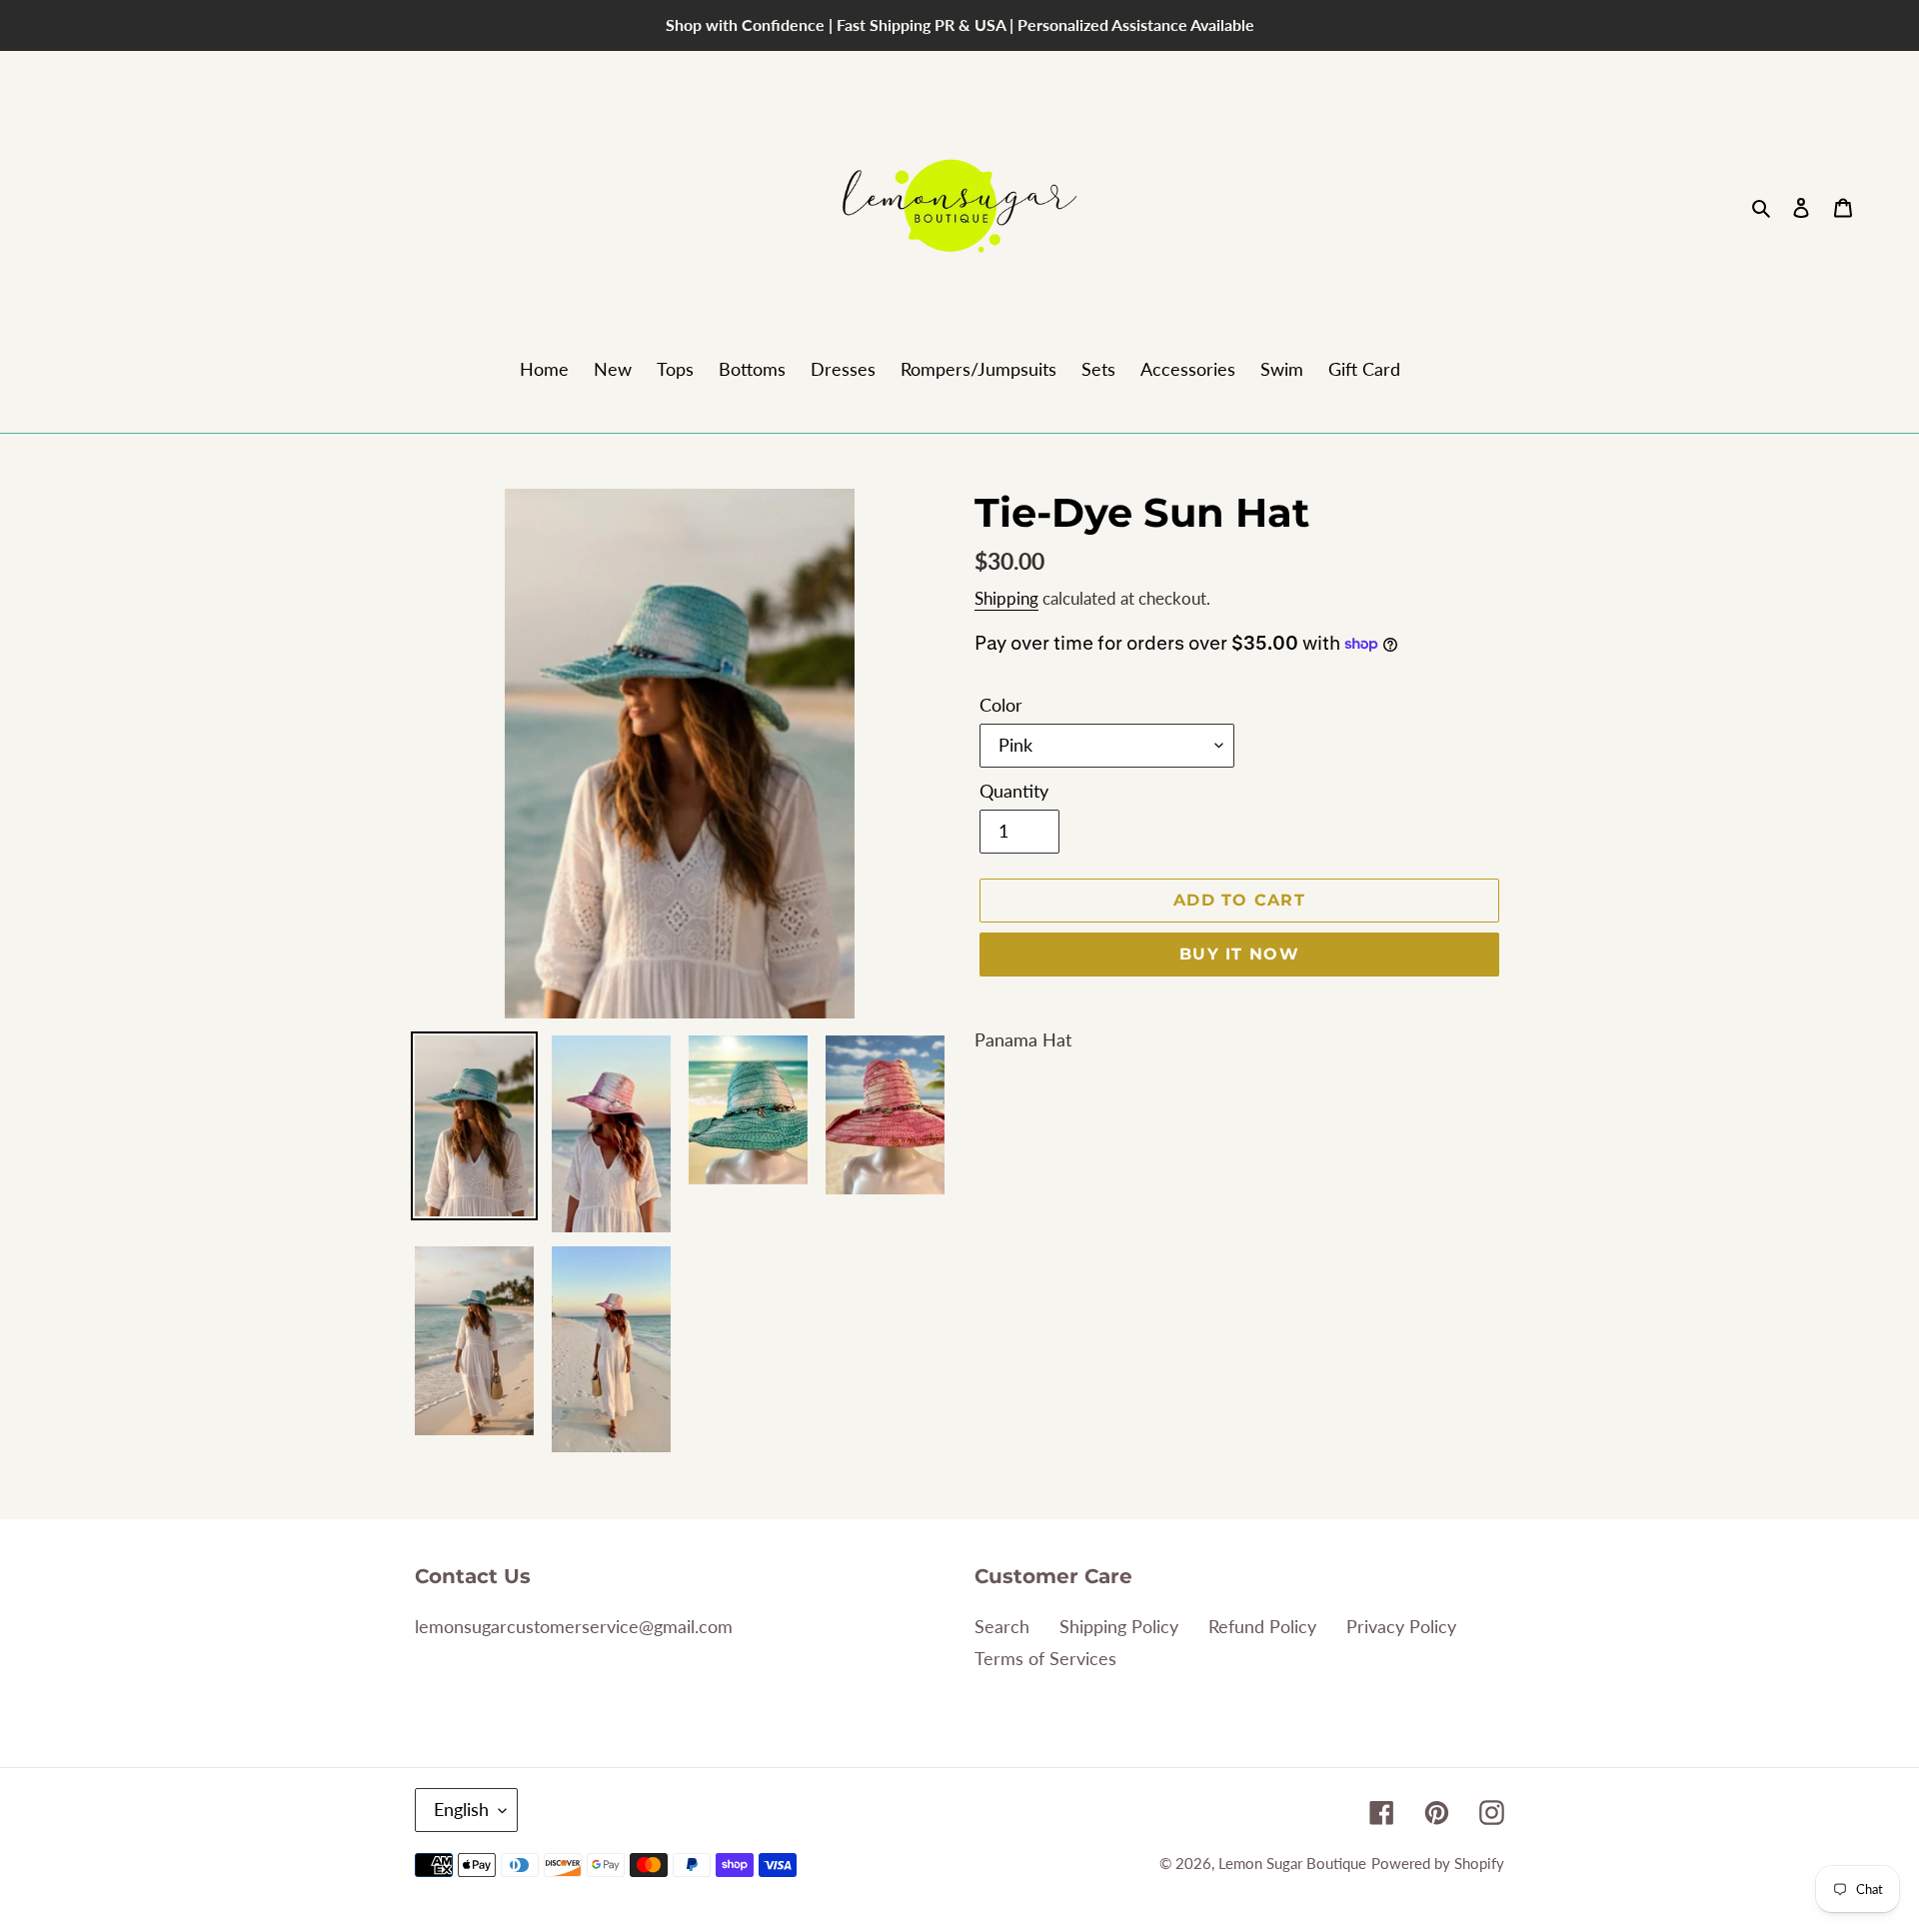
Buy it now (1239, 954)
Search (1002, 1626)
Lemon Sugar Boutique (1292, 1863)
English (461, 1809)
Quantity (1014, 791)
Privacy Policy (1401, 1626)
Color (1001, 705)
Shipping (1006, 598)
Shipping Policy (1119, 1626)
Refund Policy (1262, 1626)
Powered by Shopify (1438, 1863)
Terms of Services (1045, 1658)
